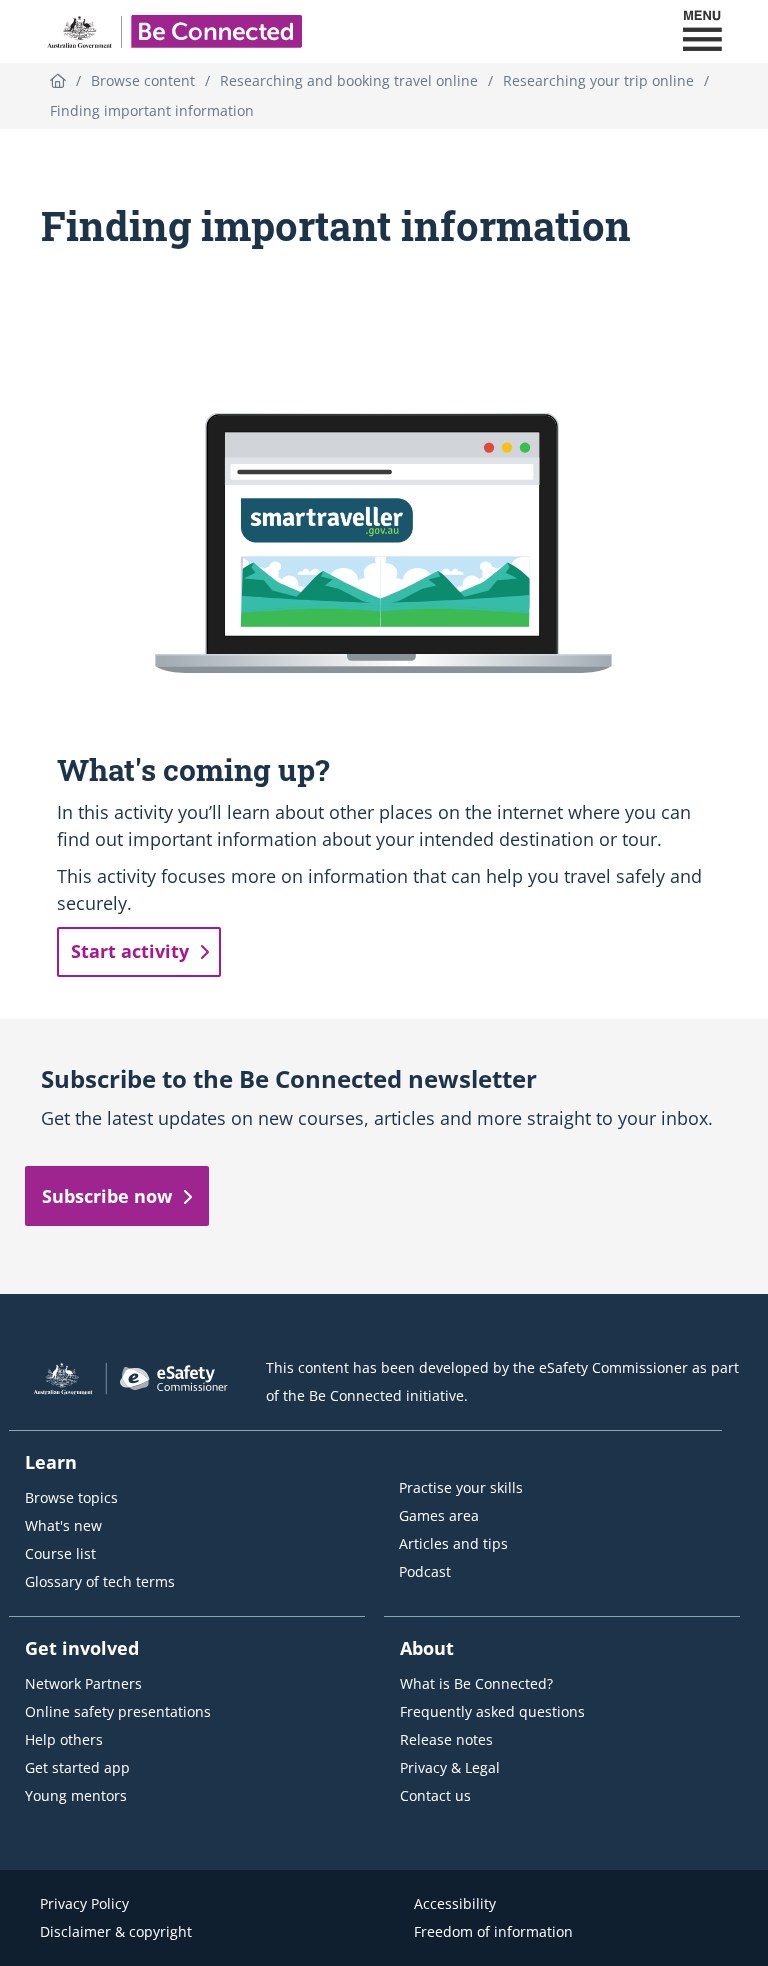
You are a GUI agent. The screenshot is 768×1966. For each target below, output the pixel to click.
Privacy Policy (84, 1903)
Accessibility (455, 1903)
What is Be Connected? (476, 1683)
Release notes (446, 1739)
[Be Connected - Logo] (174, 31)
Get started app (77, 1767)
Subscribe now (107, 1196)
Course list (60, 1553)
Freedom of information (493, 1931)
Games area (439, 1515)
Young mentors (76, 1795)
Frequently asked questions (492, 1711)
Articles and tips (453, 1543)
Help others (64, 1739)
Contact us (435, 1795)
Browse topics (71, 1497)
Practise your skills (461, 1487)
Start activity (130, 951)
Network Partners (83, 1683)
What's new (63, 1525)
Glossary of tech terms (100, 1581)
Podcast (425, 1571)
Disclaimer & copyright (116, 1931)
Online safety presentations (118, 1711)
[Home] (58, 80)
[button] (702, 31)
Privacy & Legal (450, 1767)
